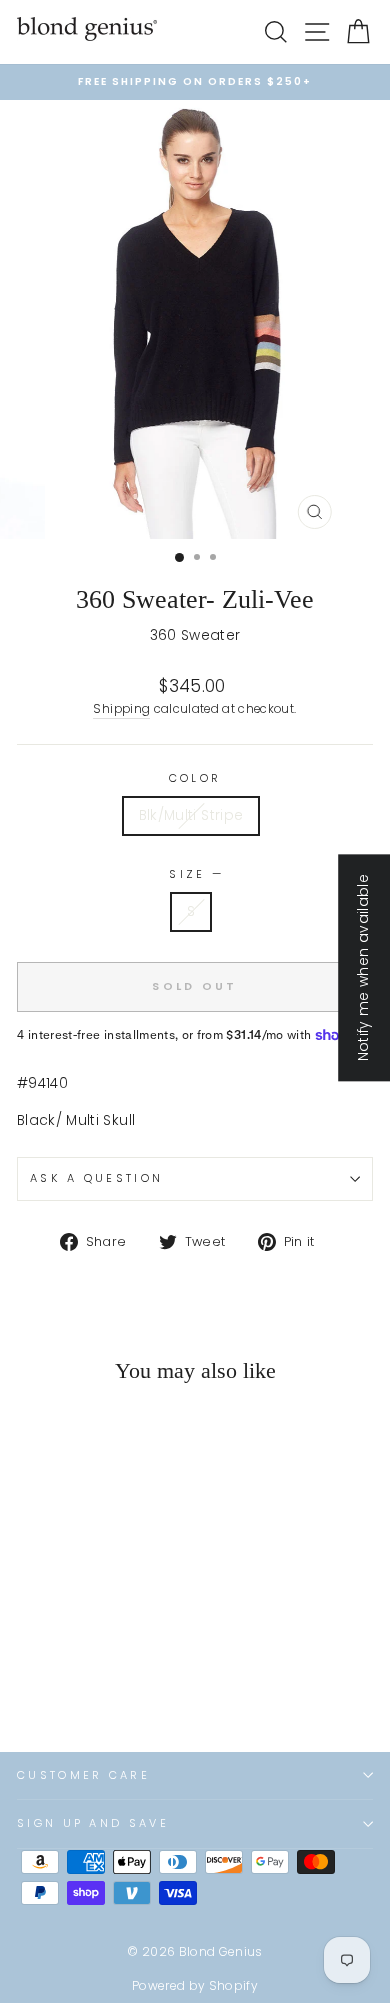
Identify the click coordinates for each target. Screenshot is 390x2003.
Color (195, 778)
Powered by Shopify (195, 1985)
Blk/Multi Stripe (191, 815)
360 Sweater (195, 635)
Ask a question (96, 1178)
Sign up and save (93, 1823)
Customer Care (83, 1775)
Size (195, 874)
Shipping (121, 709)
